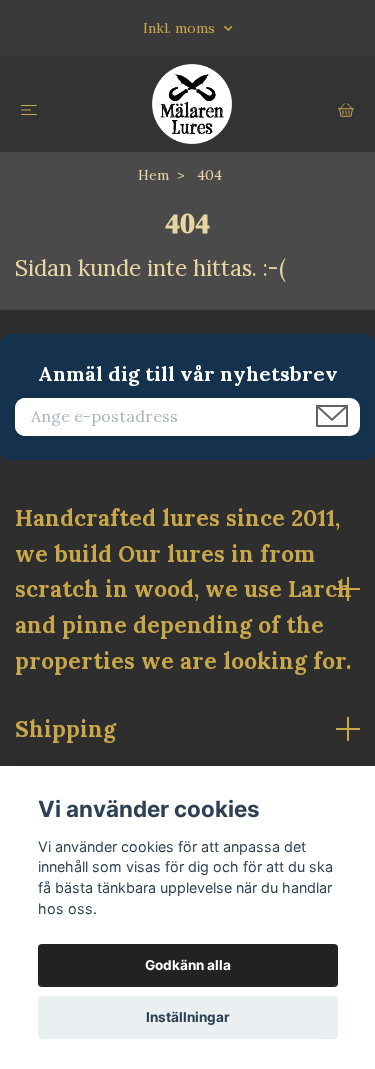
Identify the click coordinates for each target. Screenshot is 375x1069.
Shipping (65, 728)
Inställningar (188, 1017)
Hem (153, 175)
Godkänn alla (188, 965)
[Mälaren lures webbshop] (192, 104)
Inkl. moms (181, 28)
